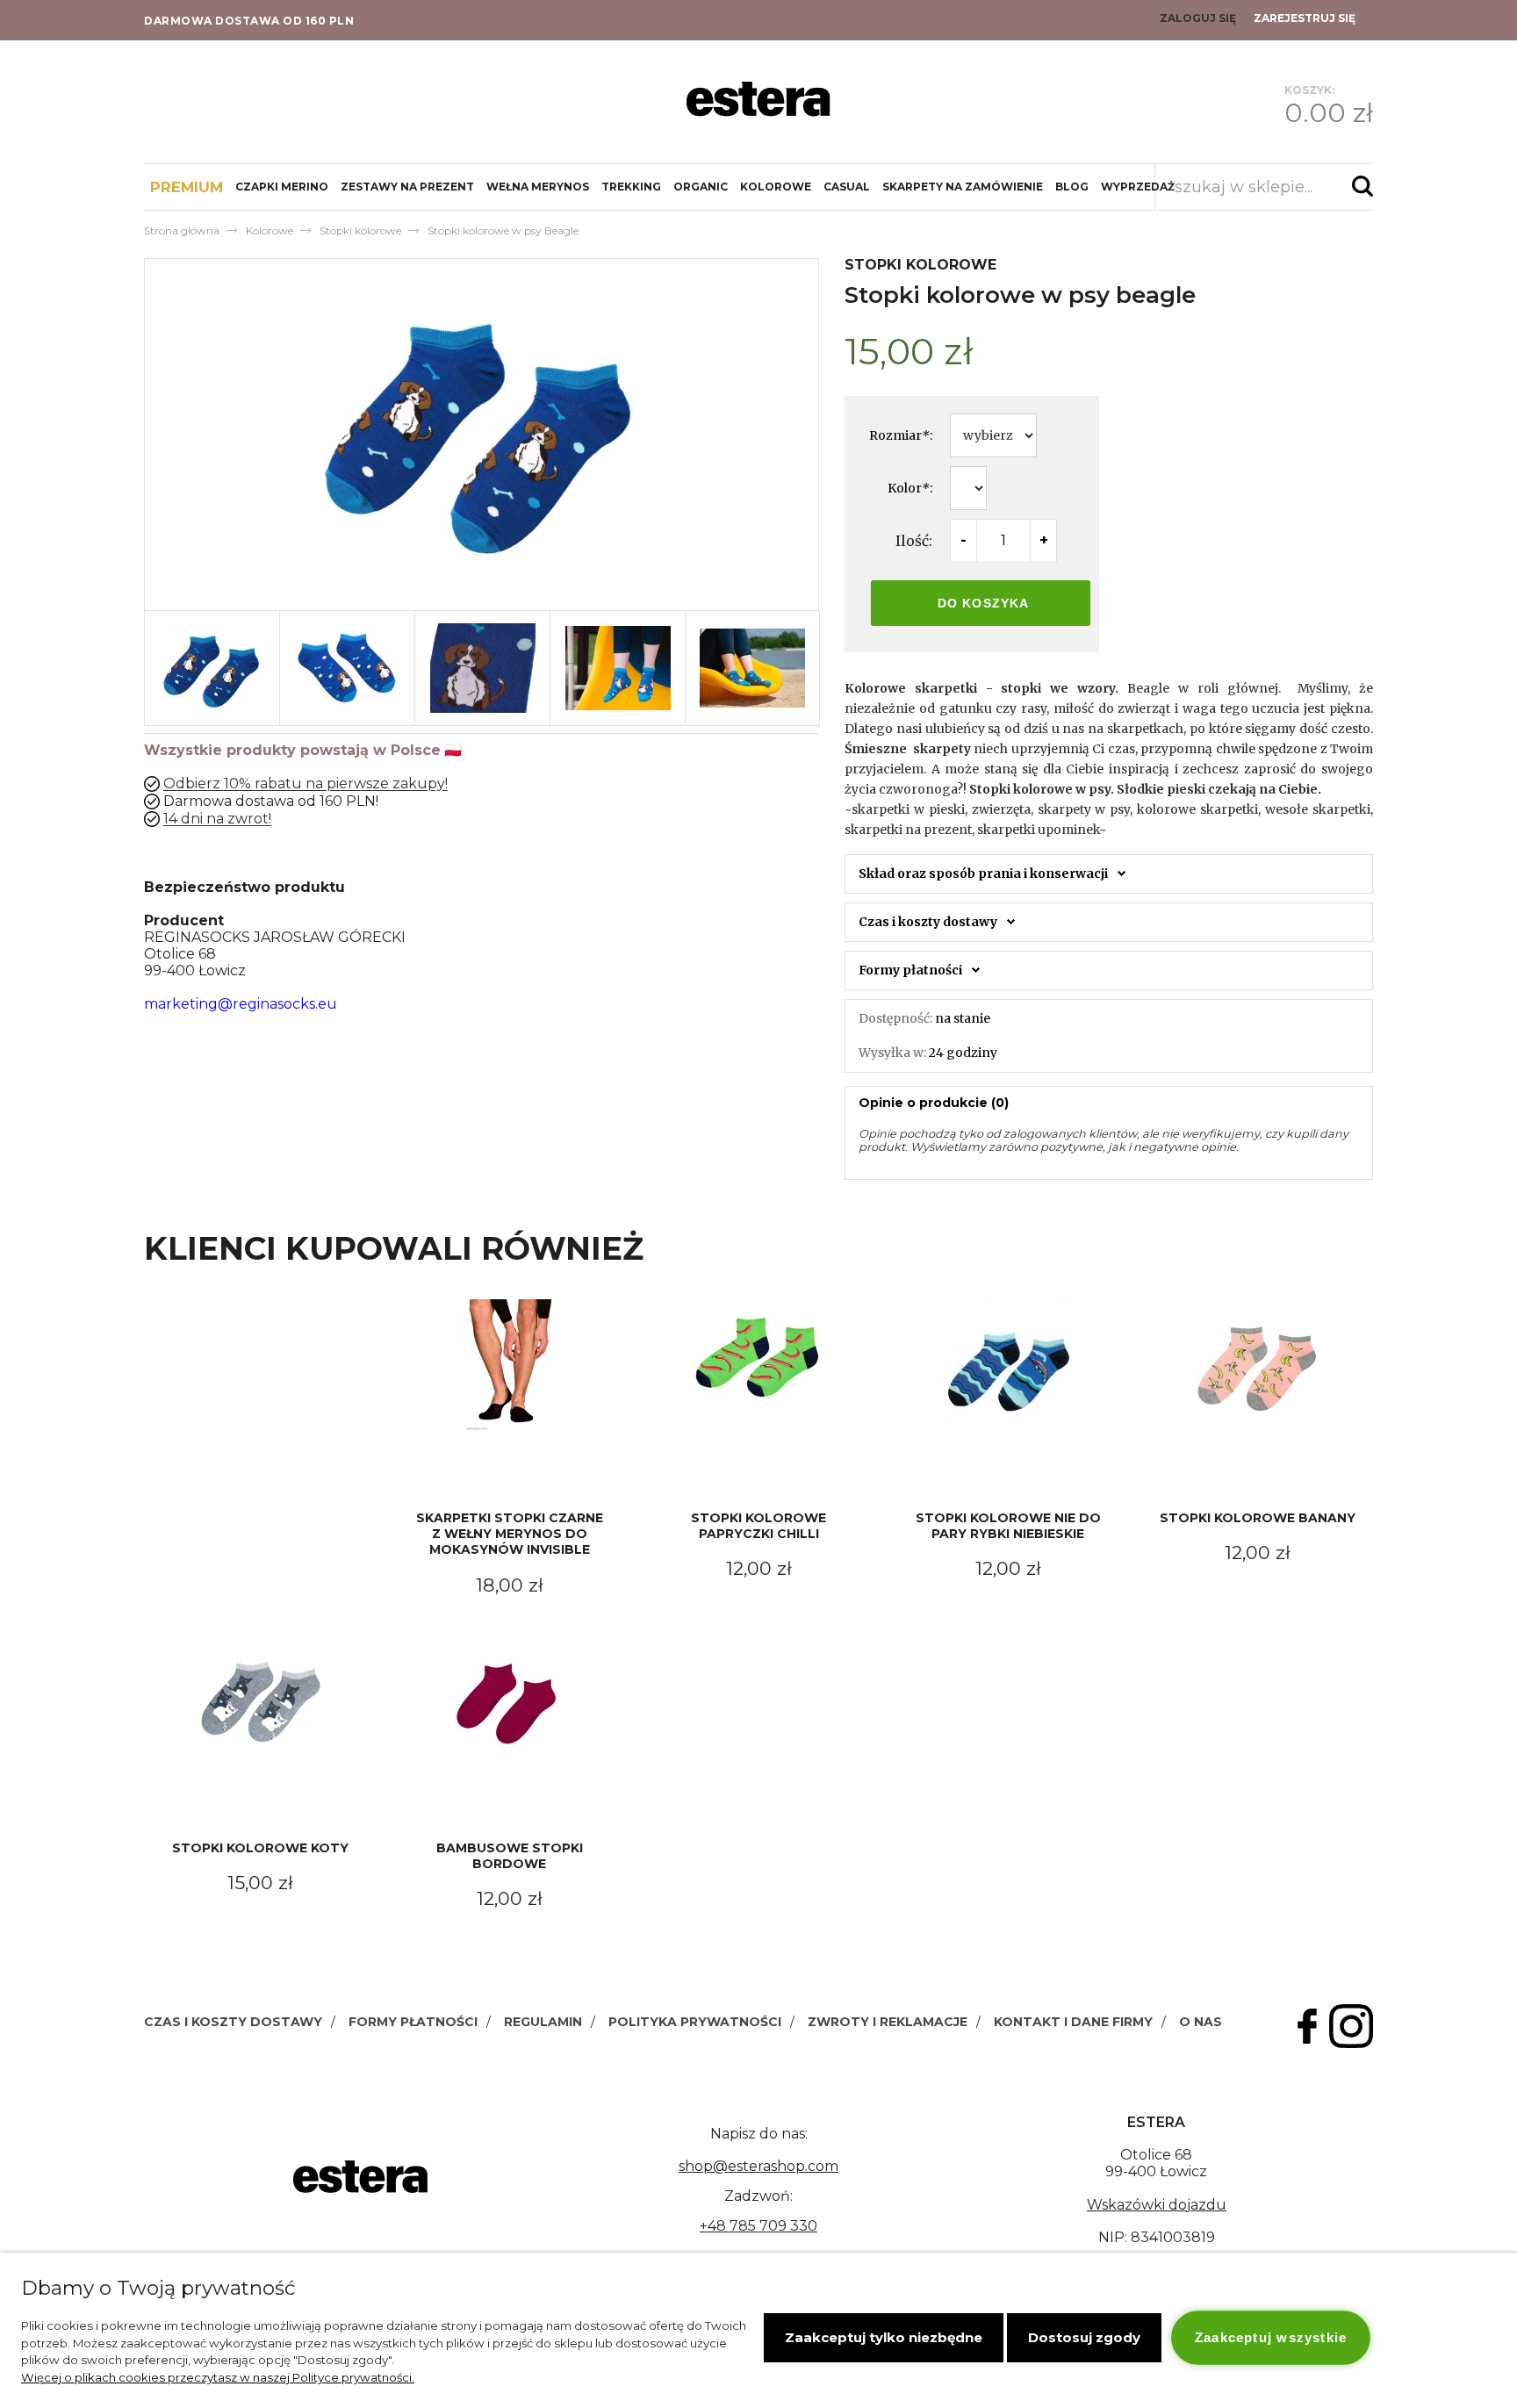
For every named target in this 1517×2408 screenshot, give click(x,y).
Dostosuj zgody (1084, 2337)
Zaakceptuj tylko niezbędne (884, 2337)
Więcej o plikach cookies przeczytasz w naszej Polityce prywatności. (218, 2377)
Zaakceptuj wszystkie (1271, 2336)
